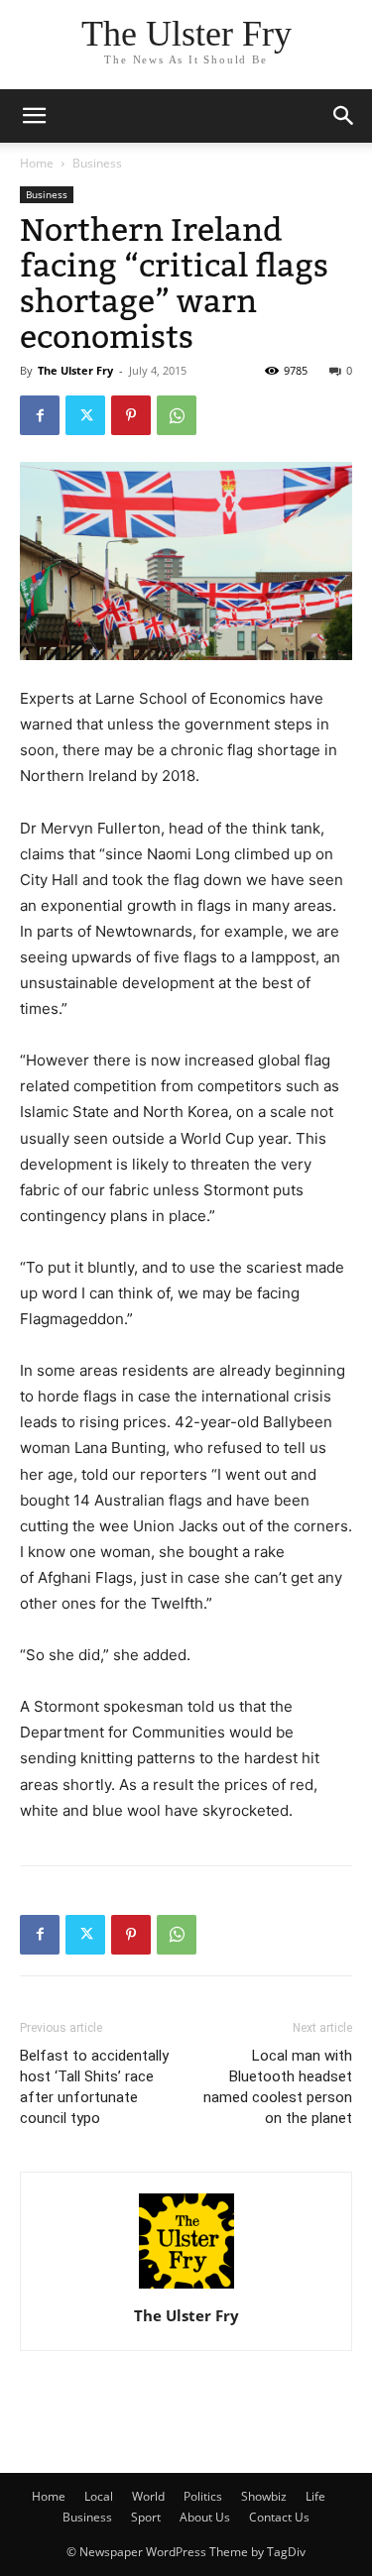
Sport (146, 2517)
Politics (203, 2496)
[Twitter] (85, 415)
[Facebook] (40, 415)
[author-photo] (186, 2288)
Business (97, 163)
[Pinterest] (131, 415)
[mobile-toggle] (34, 116)
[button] (344, 116)
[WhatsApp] (177, 415)
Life (315, 2496)
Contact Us (279, 2517)
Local (99, 2496)
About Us (205, 2517)
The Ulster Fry (75, 370)
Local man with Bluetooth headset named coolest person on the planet (278, 2087)
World (148, 2496)
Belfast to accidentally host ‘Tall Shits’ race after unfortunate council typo (94, 2087)
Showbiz (264, 2496)
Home (37, 163)
